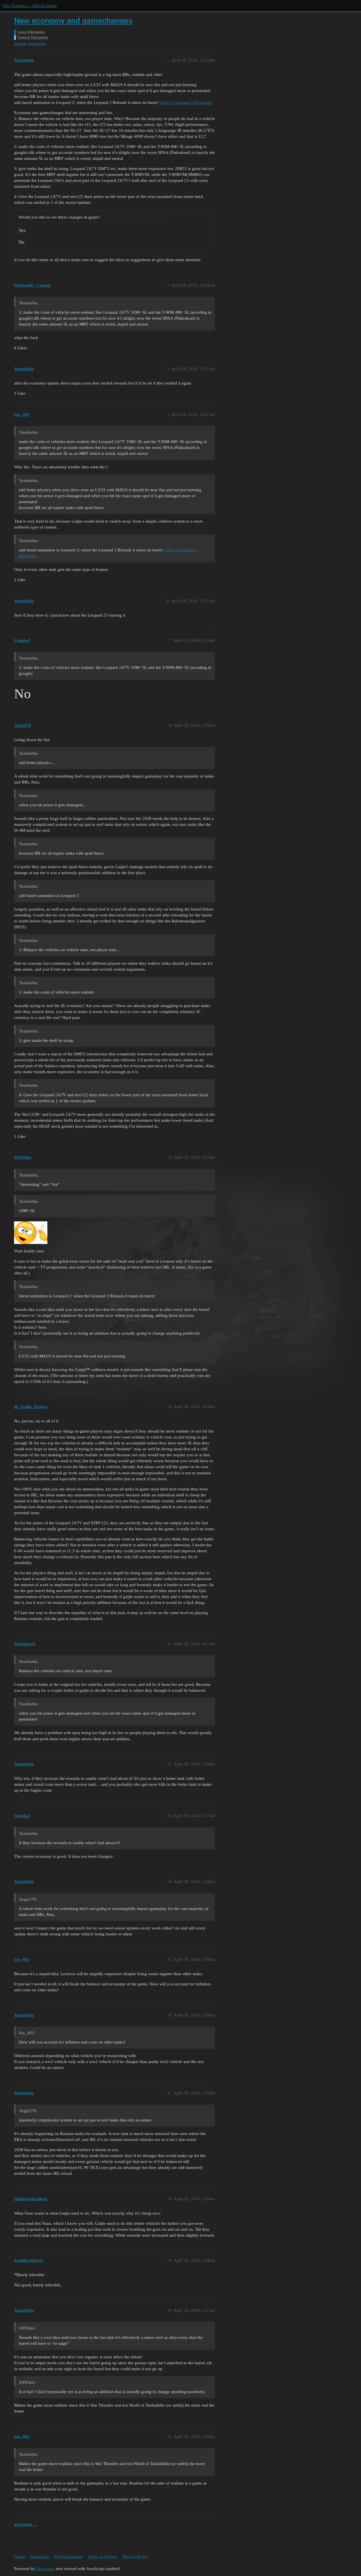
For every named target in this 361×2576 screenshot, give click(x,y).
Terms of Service (103, 2557)
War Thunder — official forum (30, 6)
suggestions (37, 44)
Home (19, 2557)
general (20, 44)
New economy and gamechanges (73, 21)
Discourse (45, 2569)
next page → (26, 2524)
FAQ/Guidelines (68, 2557)
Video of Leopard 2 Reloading (186, 102)
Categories (39, 2557)
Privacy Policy (135, 2557)
